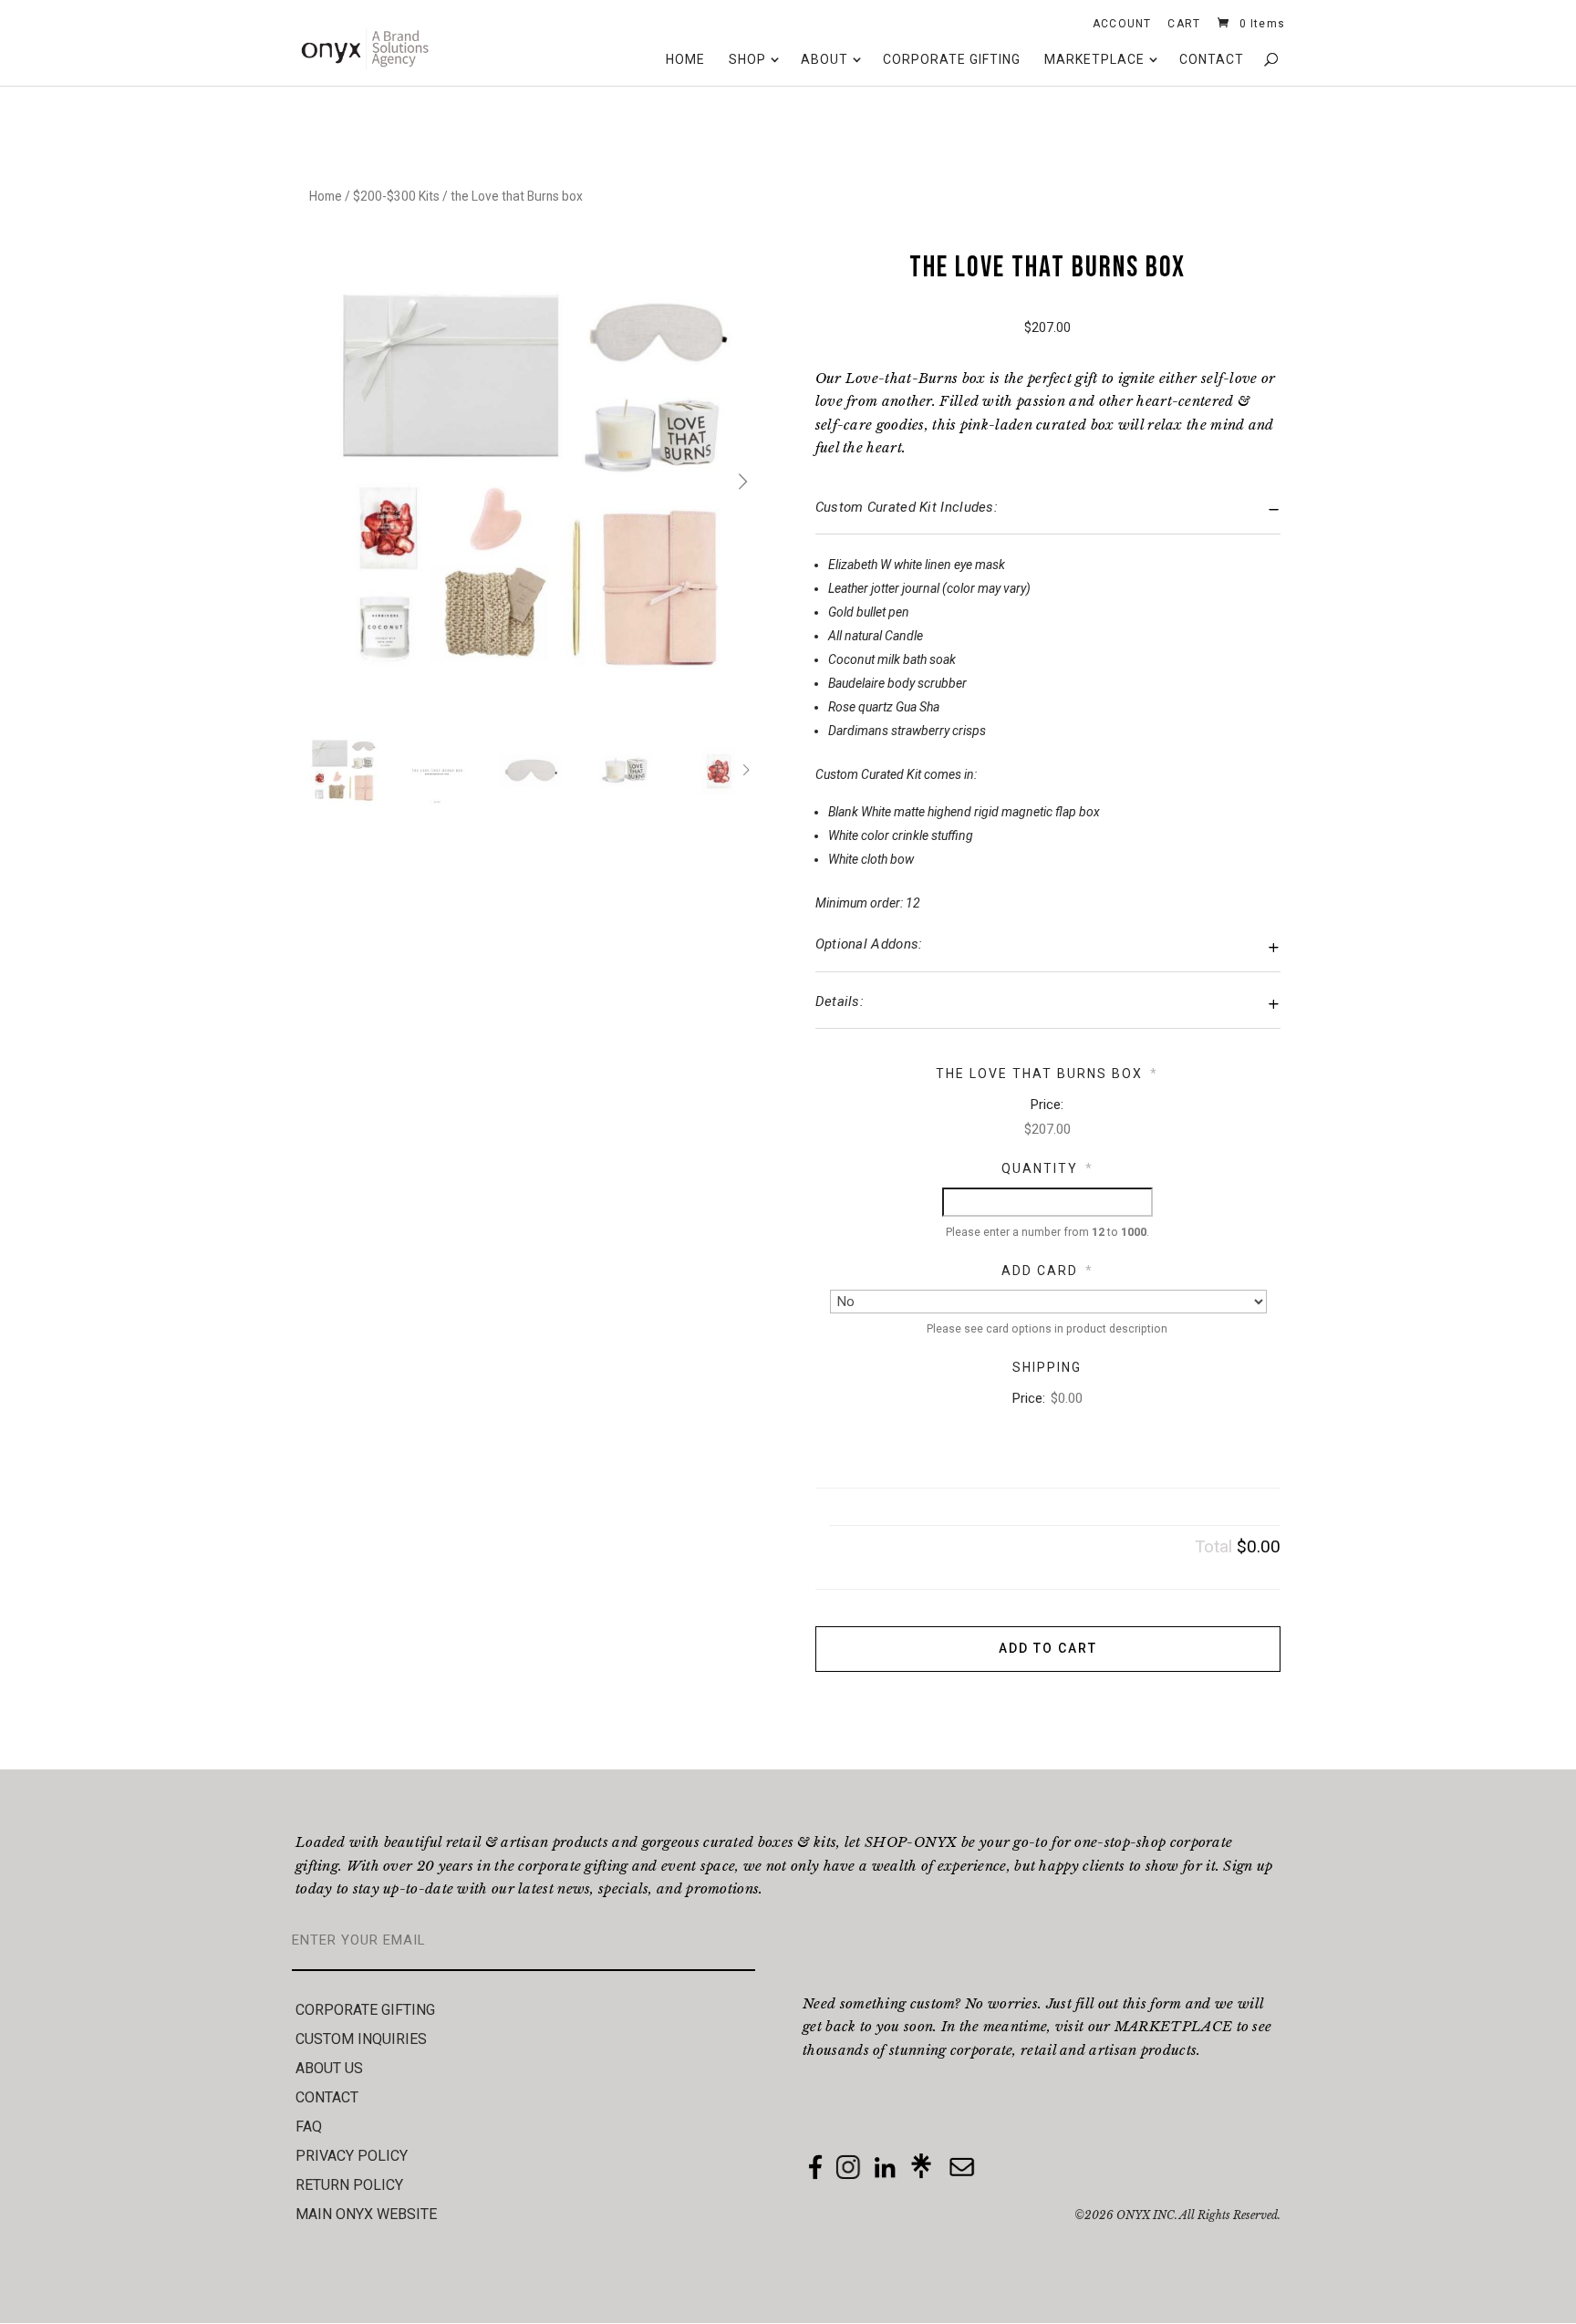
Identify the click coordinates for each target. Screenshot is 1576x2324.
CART (1184, 27)
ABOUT (824, 59)
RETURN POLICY (349, 2185)
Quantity (1047, 1168)
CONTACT (1212, 59)
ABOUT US (329, 2068)
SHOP (747, 59)
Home (326, 196)
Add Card (1047, 1271)
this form (1152, 2003)
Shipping (1047, 1367)
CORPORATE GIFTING (952, 59)
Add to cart (1048, 1648)
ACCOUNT (1122, 27)
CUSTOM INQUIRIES (361, 2039)
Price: (1047, 1105)
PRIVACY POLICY (352, 2156)
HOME (685, 59)
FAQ (309, 2127)
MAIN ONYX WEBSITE (366, 2214)
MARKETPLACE (1094, 59)
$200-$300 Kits (396, 196)
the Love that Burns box (1047, 1074)
